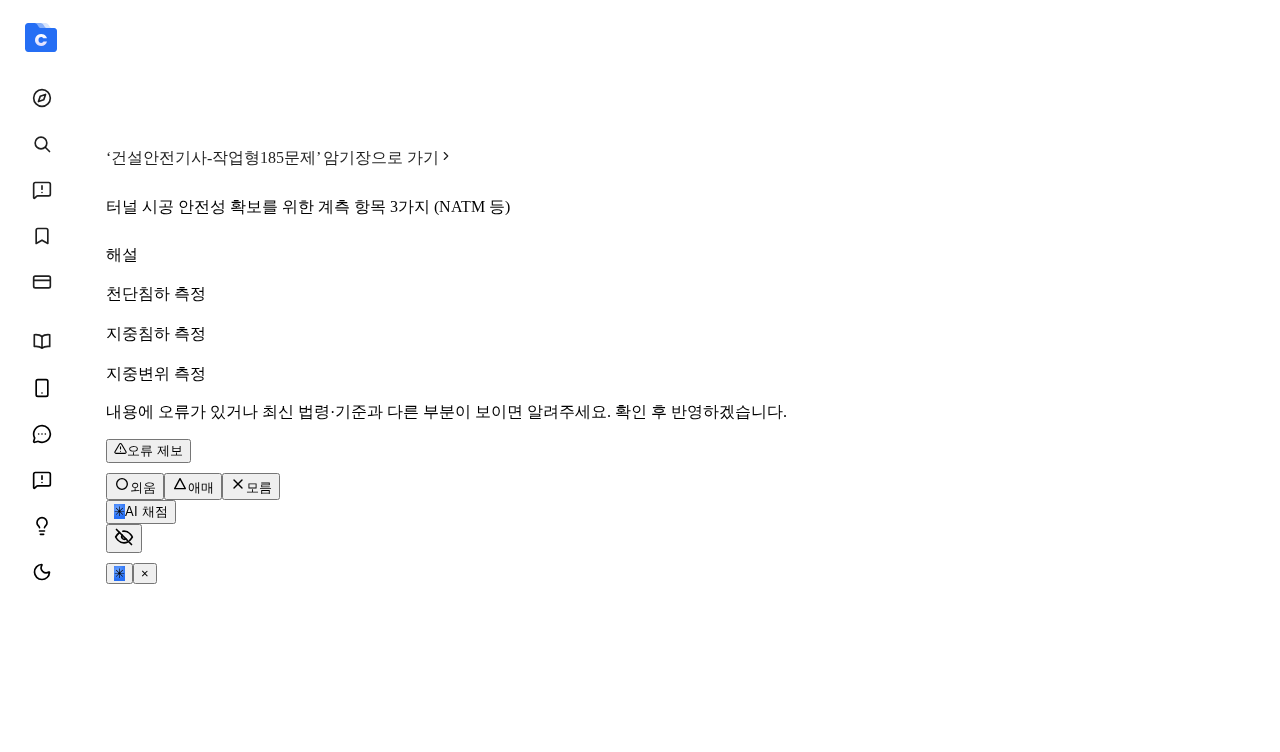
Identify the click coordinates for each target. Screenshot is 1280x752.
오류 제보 (155, 450)
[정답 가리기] (124, 538)
